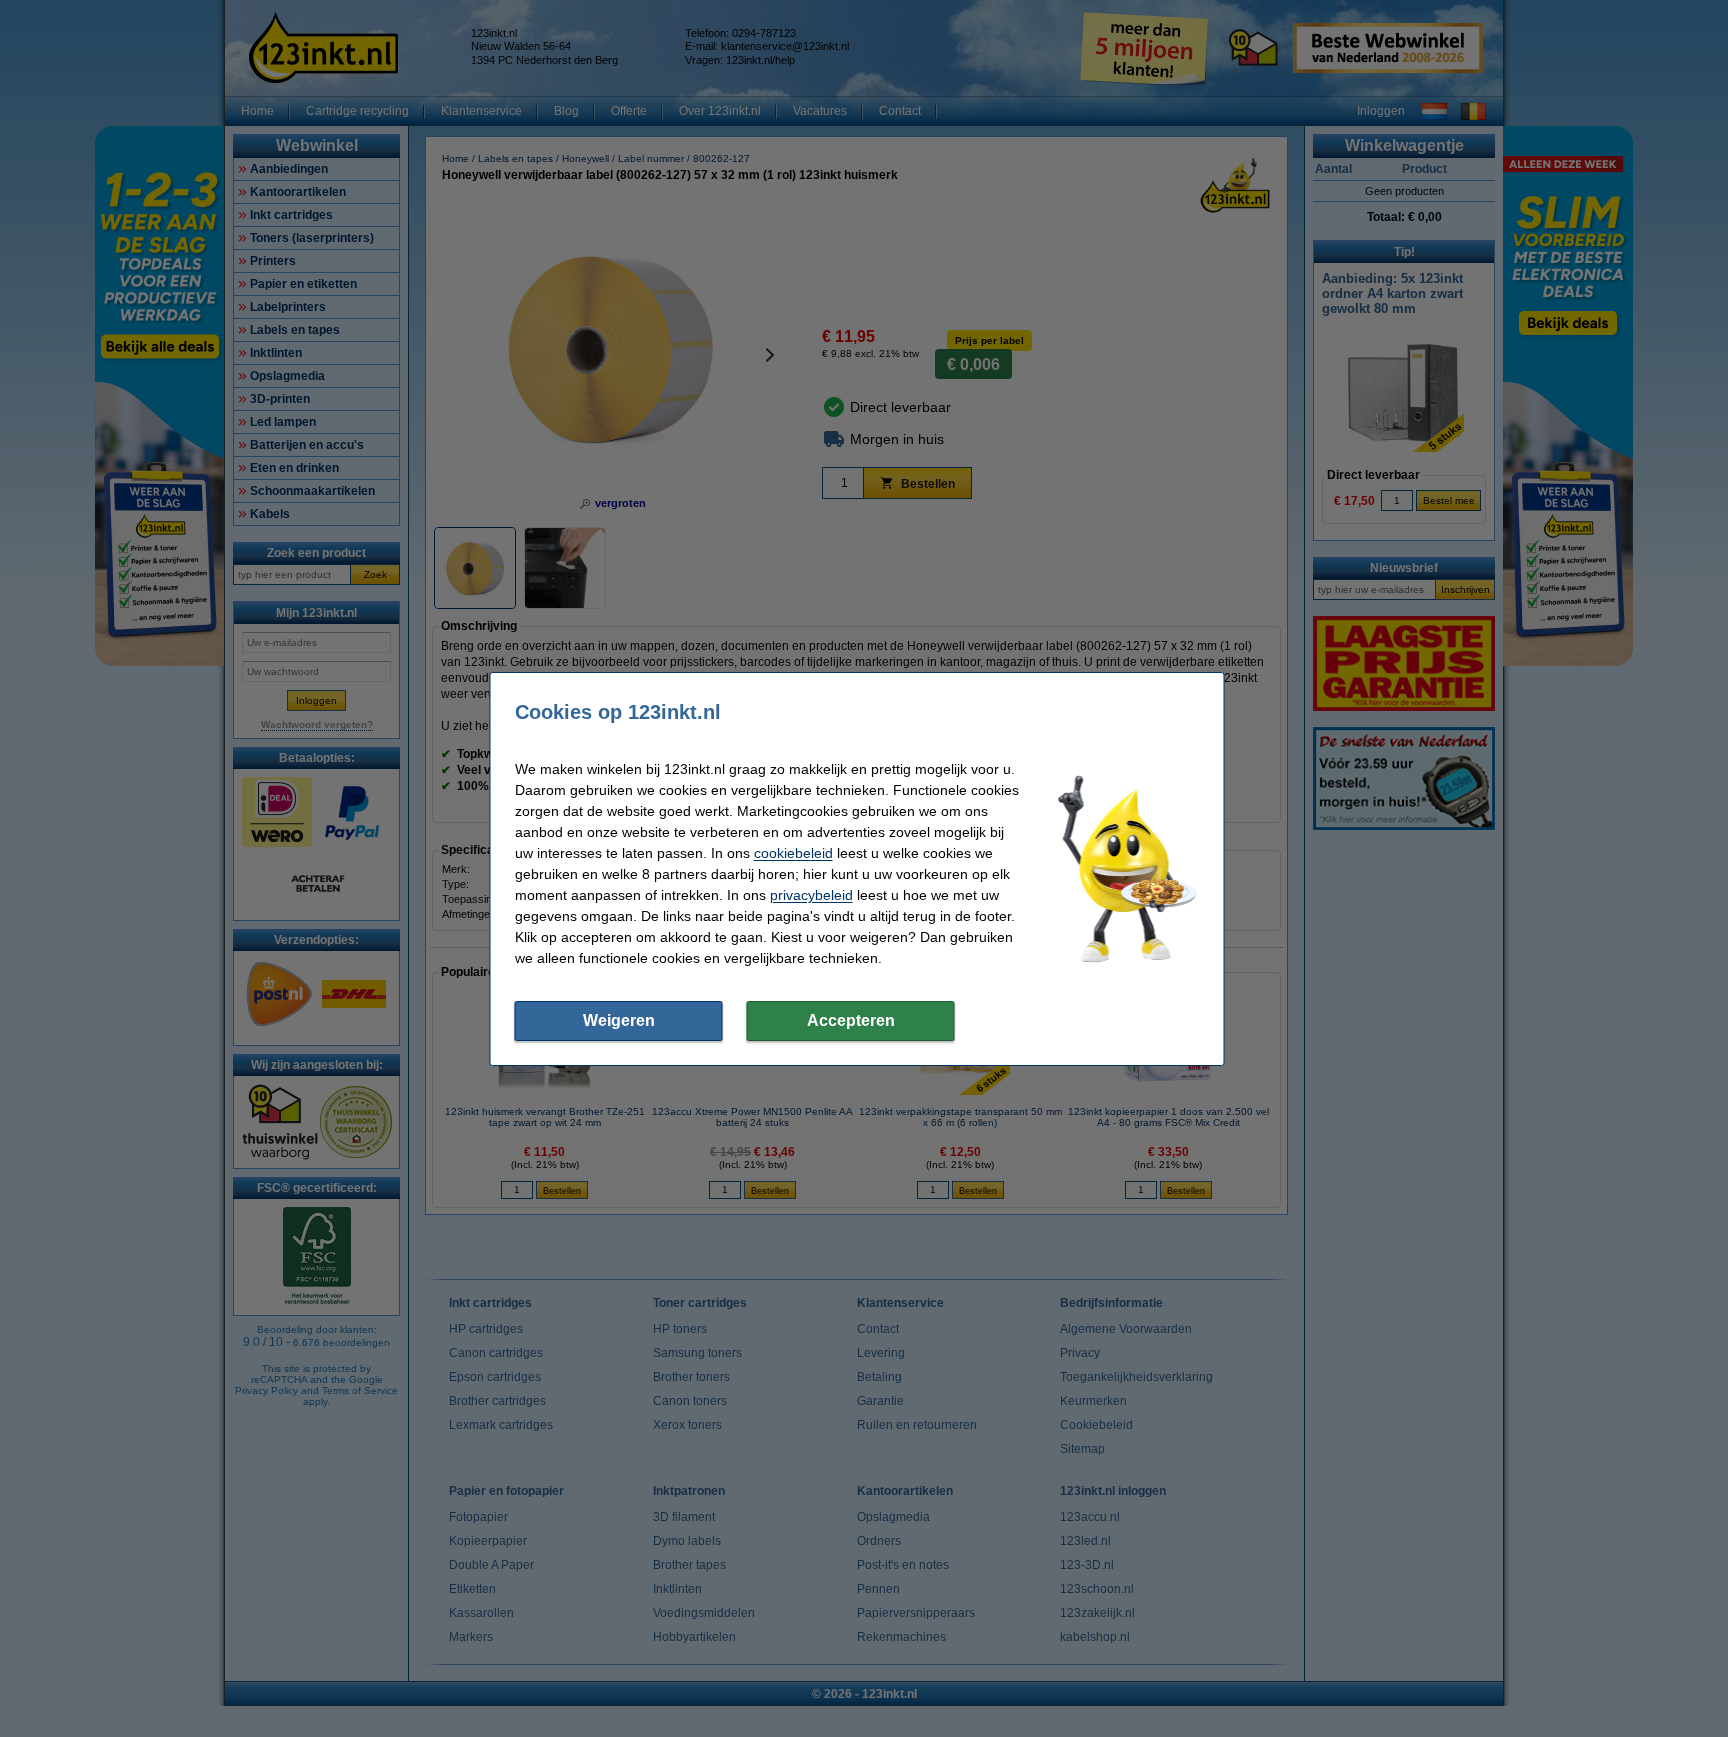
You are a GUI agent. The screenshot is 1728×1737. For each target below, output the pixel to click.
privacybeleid (811, 895)
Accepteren (851, 1020)
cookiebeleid (793, 853)
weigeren (619, 1020)
